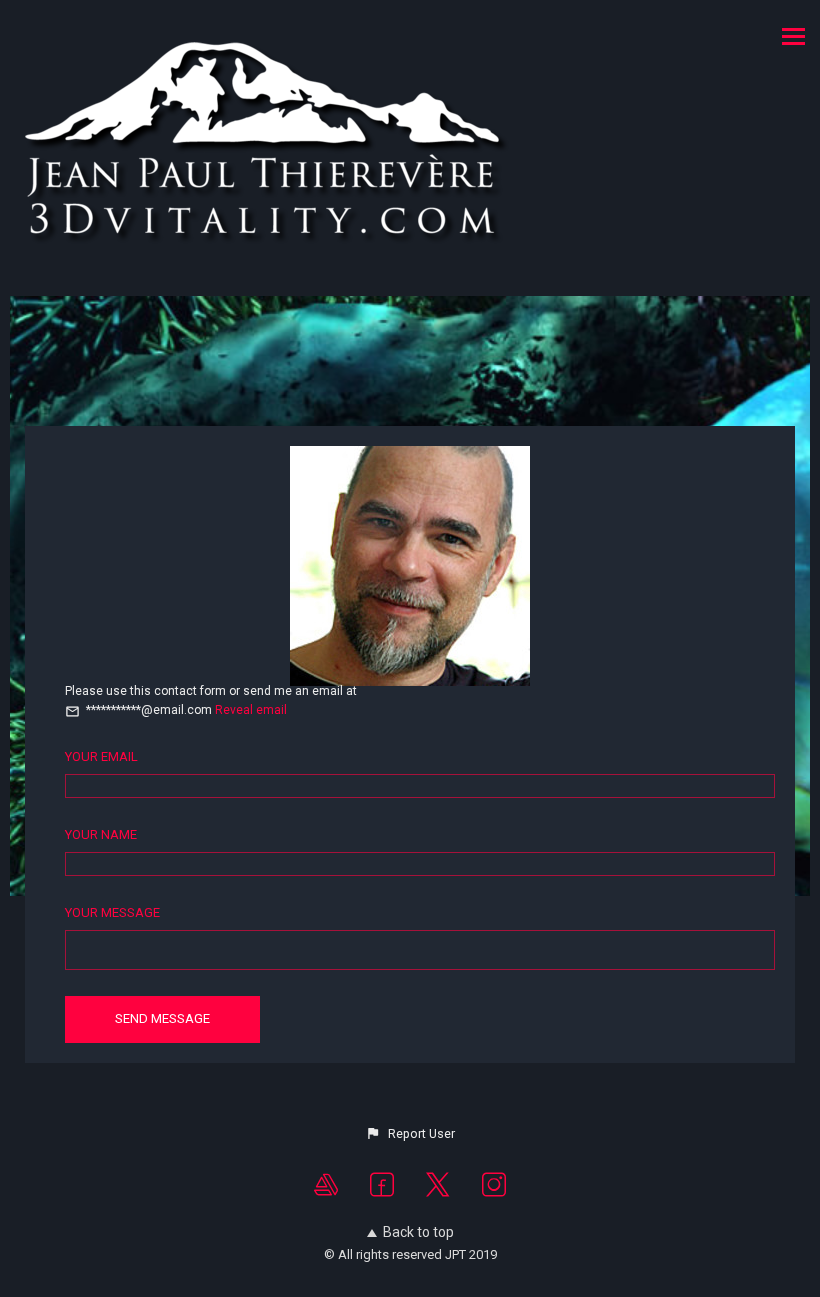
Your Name (101, 834)
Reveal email (251, 710)
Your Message (112, 912)
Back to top (418, 1232)
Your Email (101, 756)
